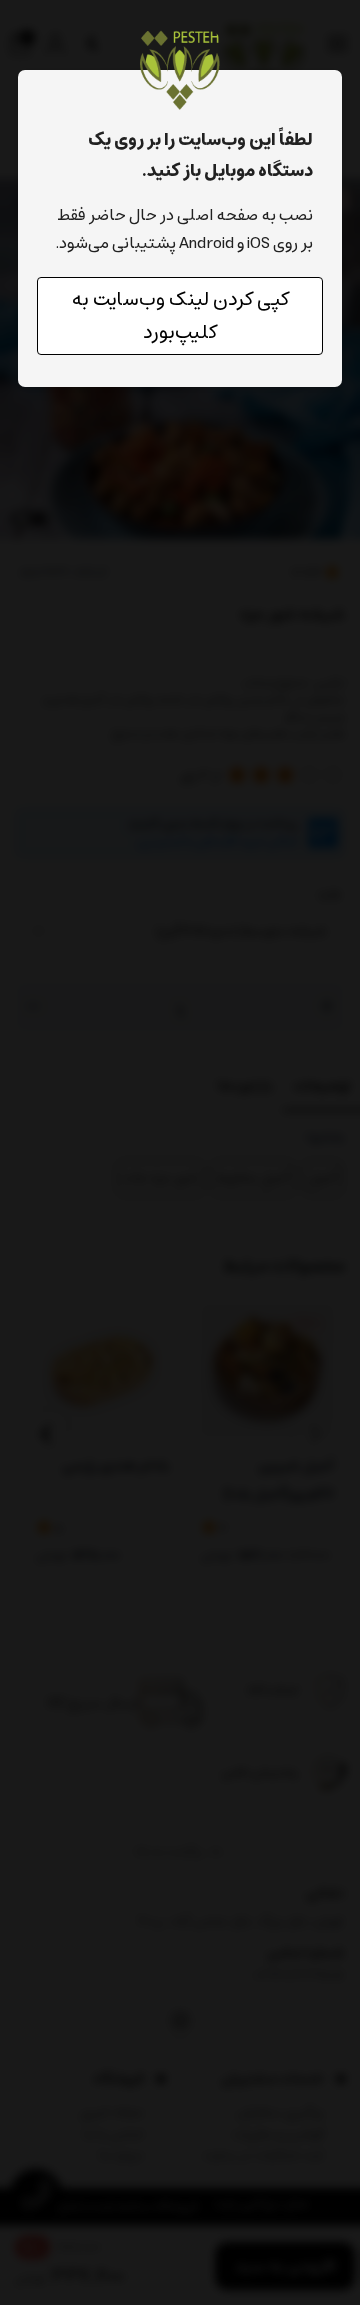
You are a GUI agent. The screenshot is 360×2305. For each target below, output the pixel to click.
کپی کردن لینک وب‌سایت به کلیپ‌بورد (180, 316)
